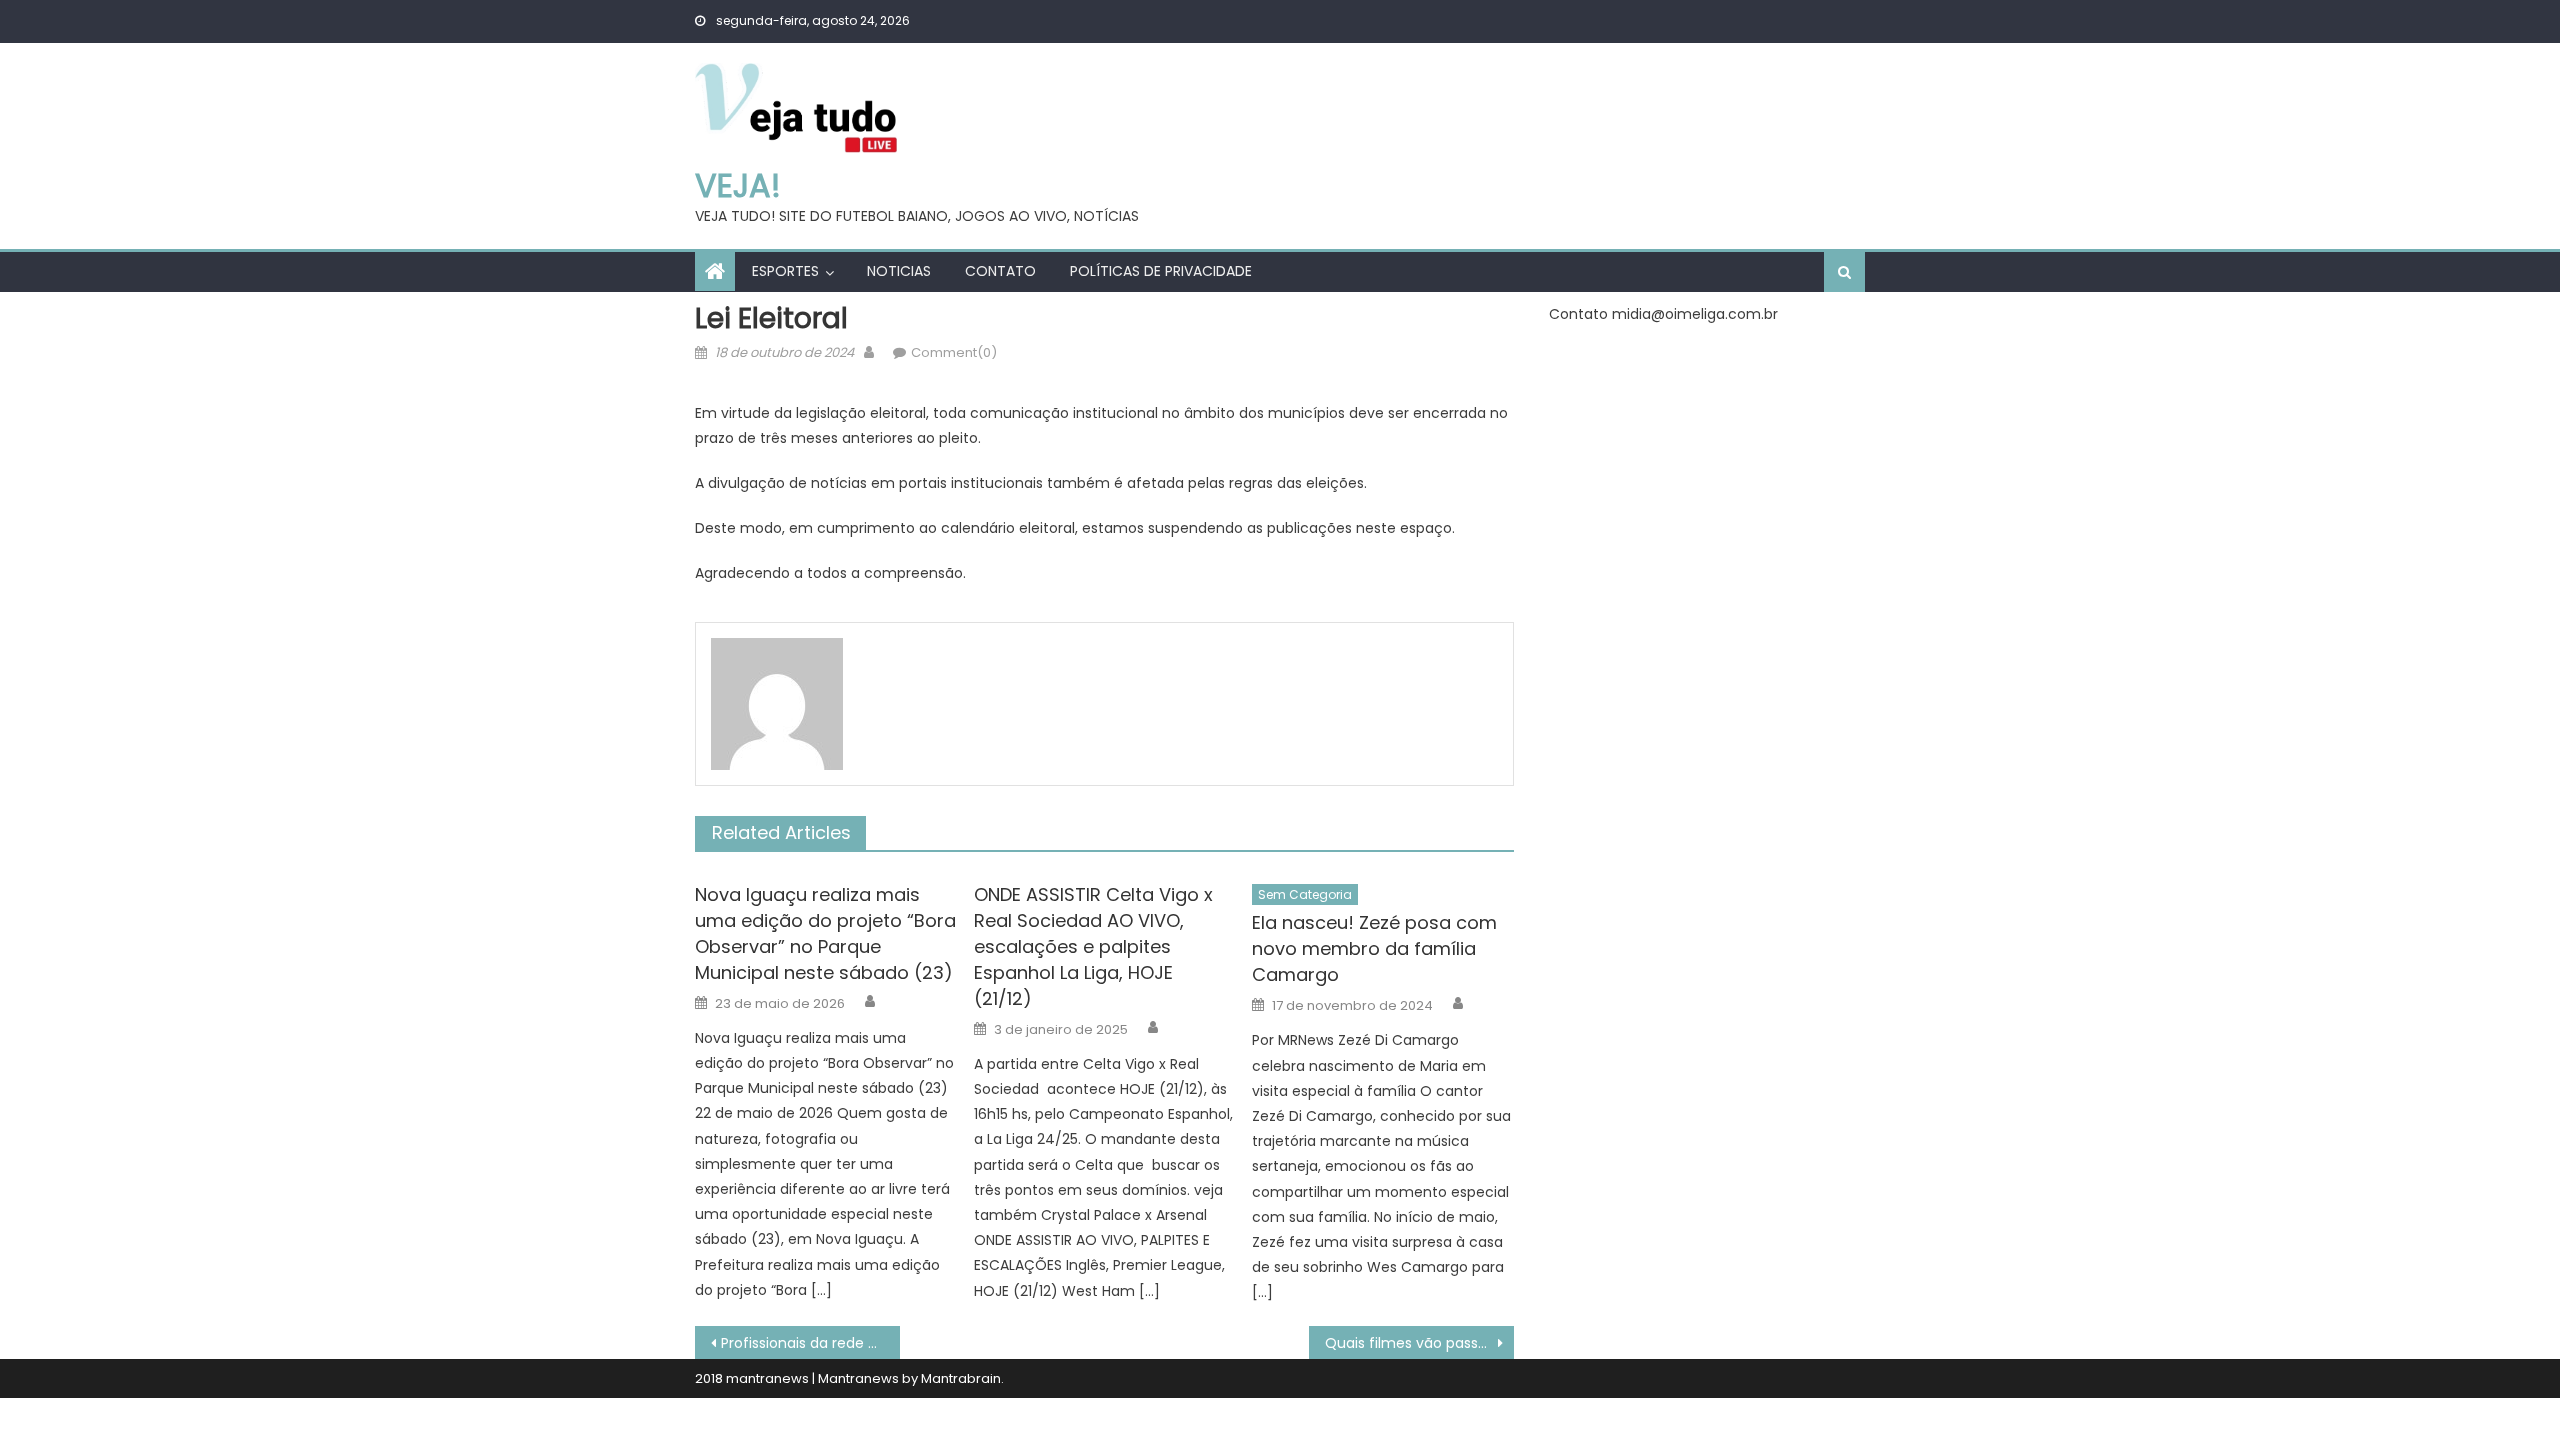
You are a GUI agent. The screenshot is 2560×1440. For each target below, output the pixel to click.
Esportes (785, 271)
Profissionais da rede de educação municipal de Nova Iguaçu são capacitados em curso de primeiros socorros (810, 1343)
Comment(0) (954, 352)
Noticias (899, 271)
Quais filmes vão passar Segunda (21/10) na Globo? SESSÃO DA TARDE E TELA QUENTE (1419, 1343)
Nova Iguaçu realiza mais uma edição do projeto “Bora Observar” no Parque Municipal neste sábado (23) (825, 933)
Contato (1000, 271)
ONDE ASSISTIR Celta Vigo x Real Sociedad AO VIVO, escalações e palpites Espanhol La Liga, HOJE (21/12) (1093, 946)
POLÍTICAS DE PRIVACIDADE (1161, 271)
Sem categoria (1305, 894)
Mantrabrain (961, 1378)
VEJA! (738, 185)
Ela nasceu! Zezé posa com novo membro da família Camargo (1374, 948)
